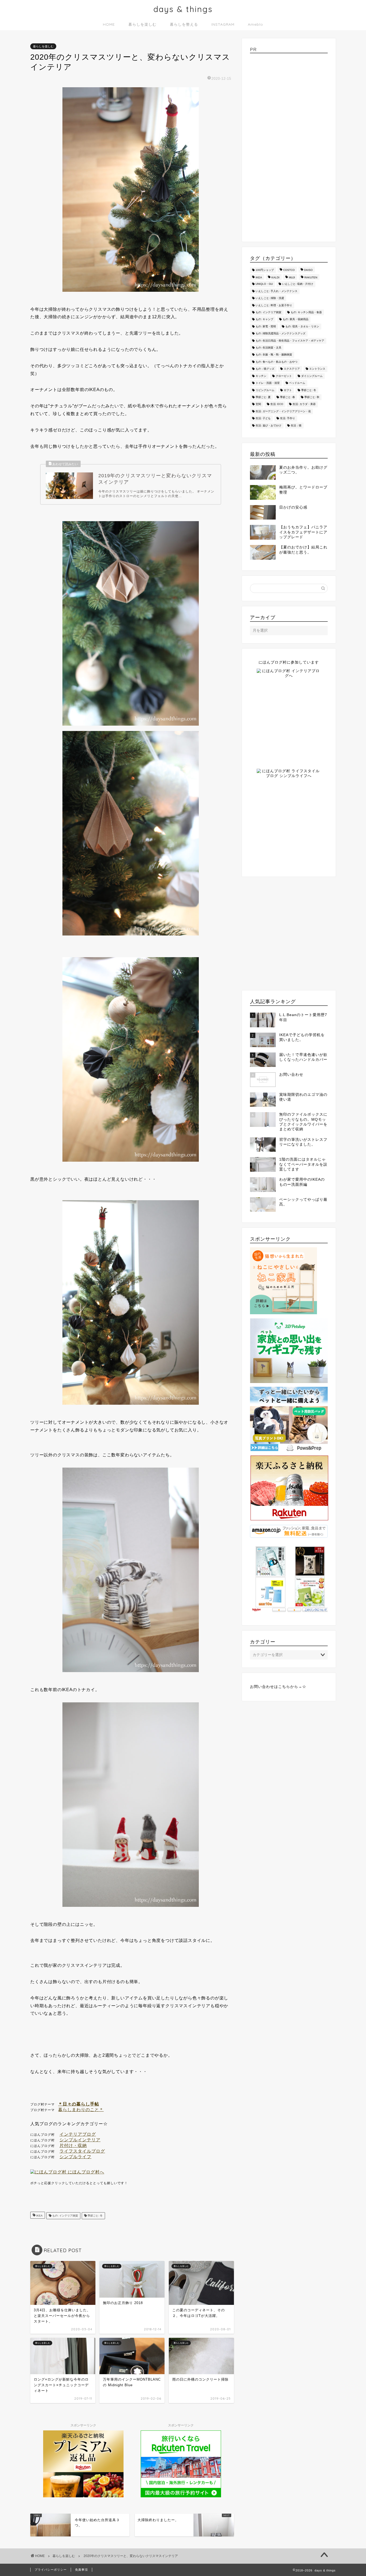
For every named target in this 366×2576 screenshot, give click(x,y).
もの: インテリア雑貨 (65, 2216)
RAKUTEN (311, 277)
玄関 (258, 404)
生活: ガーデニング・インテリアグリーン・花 (283, 411)
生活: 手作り (287, 418)
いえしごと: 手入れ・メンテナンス (277, 291)
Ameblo (255, 24)
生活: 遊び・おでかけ (268, 425)
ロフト (288, 390)
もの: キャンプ (264, 319)
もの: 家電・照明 (266, 326)
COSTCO (289, 270)
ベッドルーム (297, 383)
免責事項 (81, 2570)
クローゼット (284, 376)
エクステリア (292, 369)
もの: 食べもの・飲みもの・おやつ (277, 362)
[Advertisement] (289, 146)
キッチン (261, 376)
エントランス (317, 369)
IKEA (39, 2216)
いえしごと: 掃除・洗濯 (270, 298)
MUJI (292, 277)
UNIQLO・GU (264, 284)
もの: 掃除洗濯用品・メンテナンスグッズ (281, 334)
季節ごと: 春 (287, 397)
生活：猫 (296, 425)
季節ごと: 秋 (312, 397)
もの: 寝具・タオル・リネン (302, 326)
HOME (109, 24)
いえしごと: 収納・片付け (298, 284)
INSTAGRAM (223, 24)
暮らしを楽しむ (142, 24)
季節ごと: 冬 (95, 2216)
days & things (183, 9)
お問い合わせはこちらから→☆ (278, 1687)
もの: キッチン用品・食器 (306, 312)
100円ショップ (265, 270)
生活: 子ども (263, 418)
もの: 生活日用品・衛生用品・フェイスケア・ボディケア (290, 341)
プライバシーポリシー (51, 2570)
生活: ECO (277, 404)
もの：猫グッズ (265, 369)
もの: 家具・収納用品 (296, 319)
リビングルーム (265, 390)
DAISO (308, 270)
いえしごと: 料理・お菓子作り (274, 305)
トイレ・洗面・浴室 (268, 383)
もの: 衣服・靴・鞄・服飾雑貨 (274, 355)
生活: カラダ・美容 (304, 404)
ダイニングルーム (312, 376)
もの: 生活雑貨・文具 (268, 348)
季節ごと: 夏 (263, 397)
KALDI (275, 277)
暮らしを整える (184, 24)
